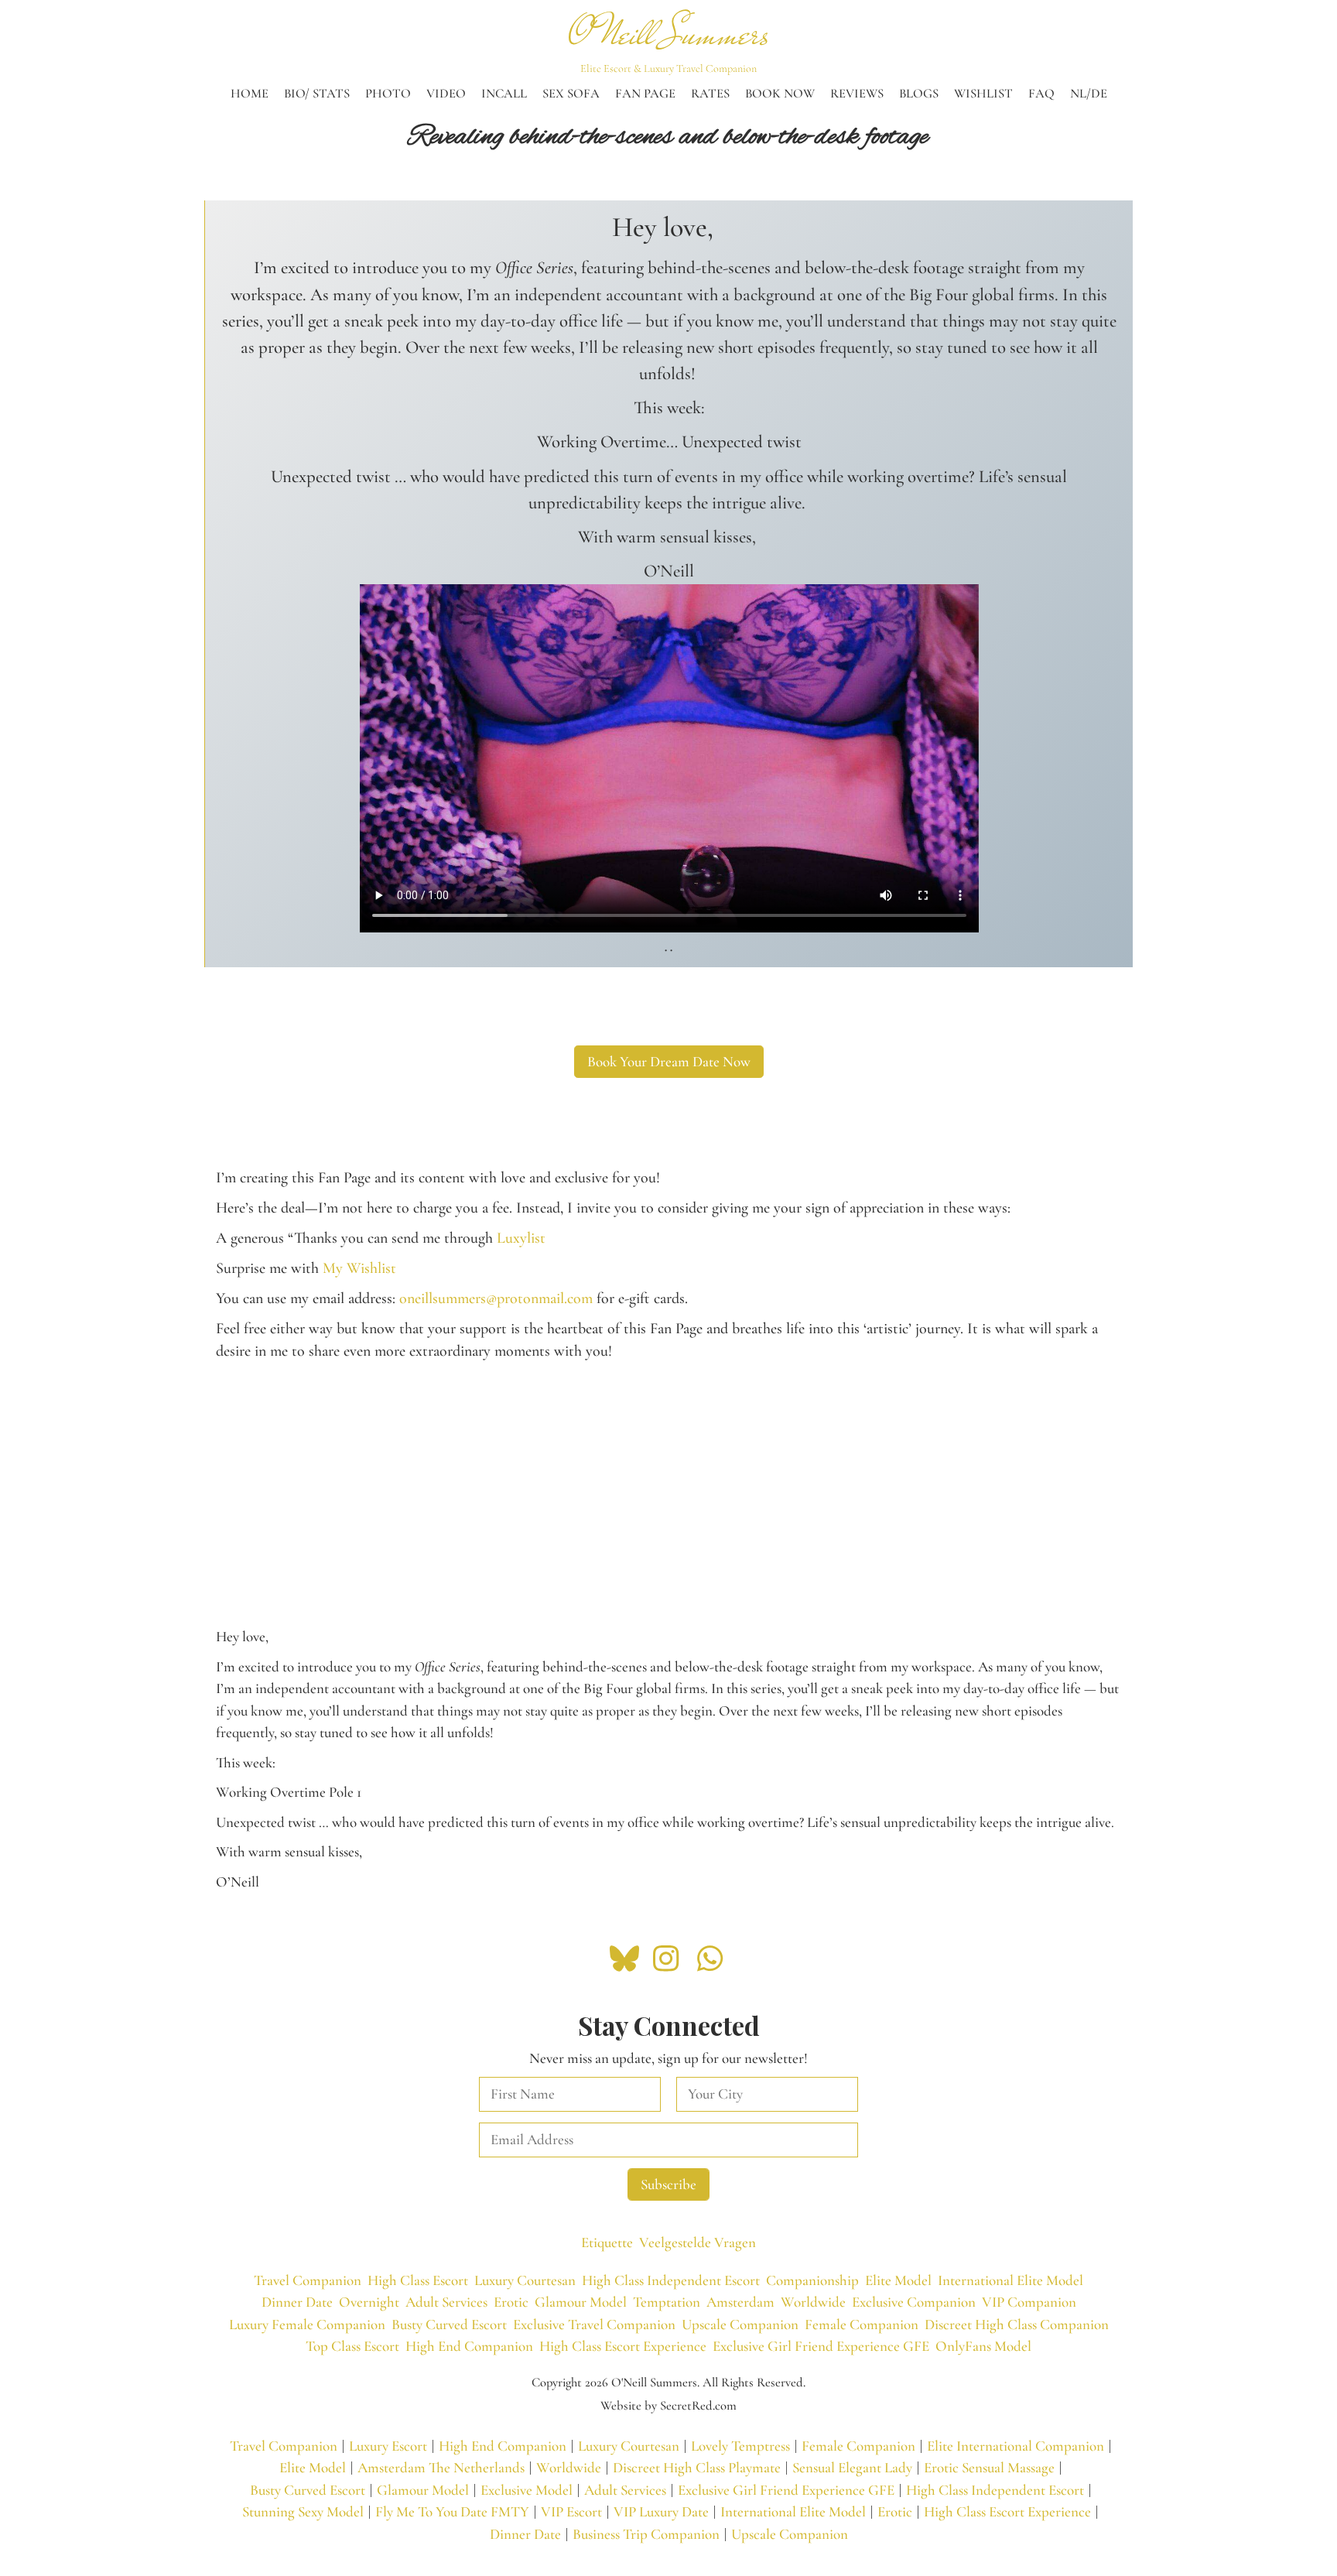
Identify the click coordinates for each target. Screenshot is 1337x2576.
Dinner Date (297, 2302)
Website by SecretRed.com (668, 2406)
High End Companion (469, 2346)
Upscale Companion (740, 2324)
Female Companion (862, 2324)
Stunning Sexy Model (303, 2511)
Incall (504, 94)
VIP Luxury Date (661, 2511)
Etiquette (607, 2242)
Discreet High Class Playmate (697, 2467)
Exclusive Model (527, 2490)
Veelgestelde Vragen (698, 2242)
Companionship (812, 2280)
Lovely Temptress (740, 2446)
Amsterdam (740, 2302)
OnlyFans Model (983, 2346)
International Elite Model (1010, 2280)
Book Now (780, 94)
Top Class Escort (352, 2346)
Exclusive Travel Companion (594, 2324)
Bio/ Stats (317, 94)
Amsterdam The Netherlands (441, 2467)
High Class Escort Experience (623, 2346)
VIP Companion (1029, 2302)
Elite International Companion (1016, 2446)
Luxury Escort (388, 2446)
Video (446, 94)
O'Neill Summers (669, 34)
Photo (388, 94)
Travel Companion (308, 2280)
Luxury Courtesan (525, 2280)
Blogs (919, 94)
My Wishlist (359, 1268)
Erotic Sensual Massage (989, 2467)
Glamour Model (581, 2302)
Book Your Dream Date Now (669, 1061)
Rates (710, 94)
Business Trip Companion (646, 2534)
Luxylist (521, 1238)
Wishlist (983, 94)
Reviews (857, 94)
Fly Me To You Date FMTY (452, 2511)
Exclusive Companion (914, 2302)
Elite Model (898, 2280)
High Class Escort (418, 2280)
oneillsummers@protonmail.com (496, 1298)
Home (250, 94)
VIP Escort (571, 2511)
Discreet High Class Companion (1017, 2324)
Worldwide (813, 2302)
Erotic (511, 2302)
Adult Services (446, 2302)
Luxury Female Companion (307, 2324)
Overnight (369, 2302)
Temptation (667, 2302)
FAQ (1041, 94)
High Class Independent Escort (671, 2280)
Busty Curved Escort (449, 2324)
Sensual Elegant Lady (852, 2467)
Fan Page (645, 94)
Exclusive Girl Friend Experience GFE (821, 2346)
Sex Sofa (571, 94)
